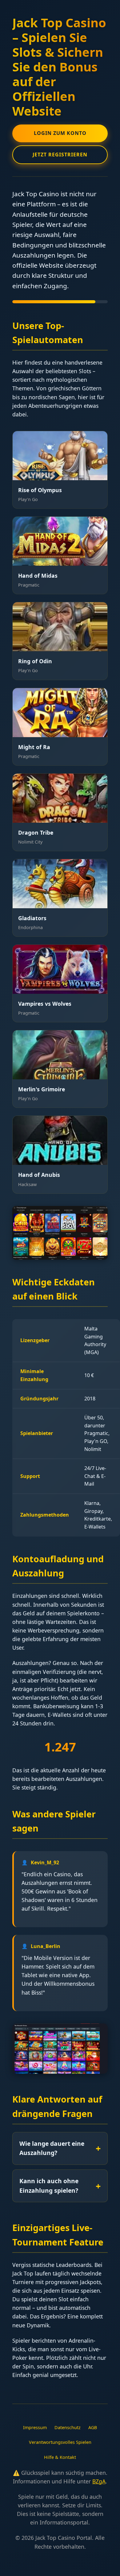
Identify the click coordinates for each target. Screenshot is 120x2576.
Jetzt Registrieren (60, 155)
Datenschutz (68, 2427)
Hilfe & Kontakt (60, 2457)
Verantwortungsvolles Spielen (60, 2442)
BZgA (99, 2481)
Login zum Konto (60, 133)
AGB (93, 2427)
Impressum (35, 2427)
